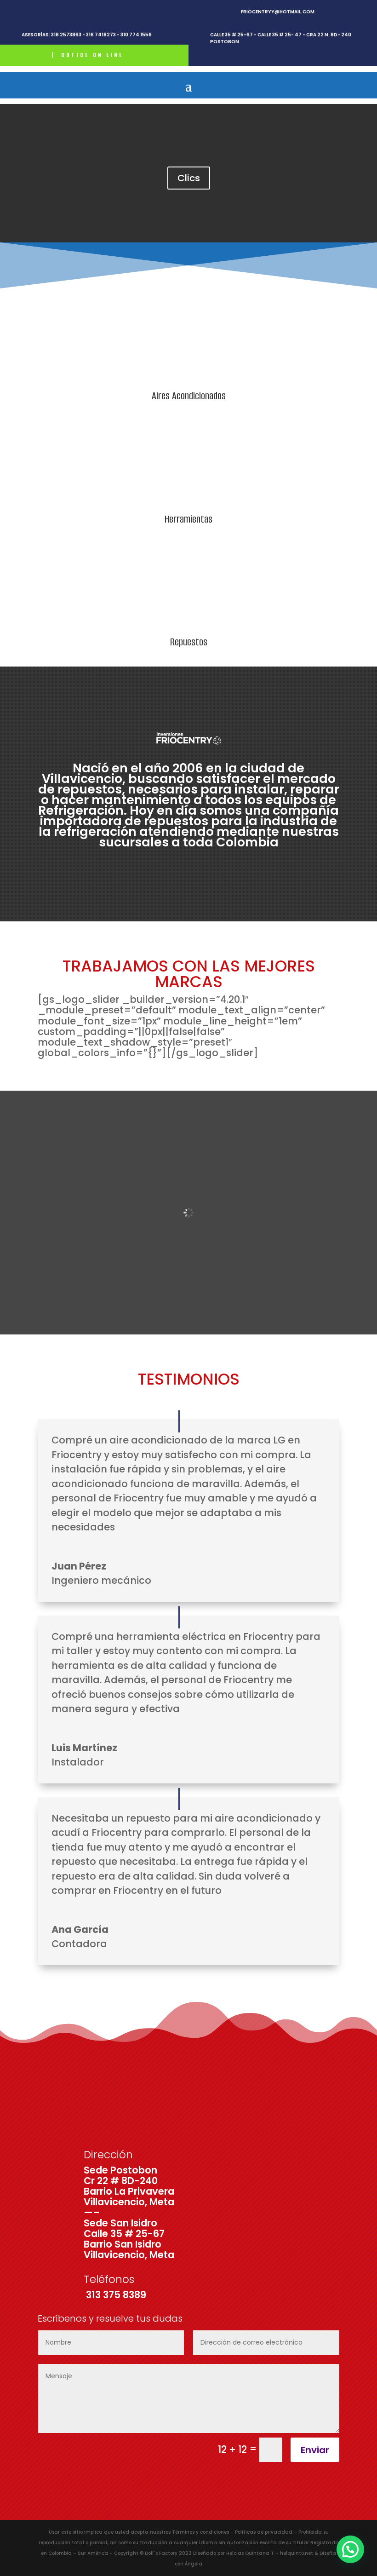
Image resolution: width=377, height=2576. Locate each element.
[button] (350, 2549)
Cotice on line (92, 55)
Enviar (315, 2450)
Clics (189, 178)
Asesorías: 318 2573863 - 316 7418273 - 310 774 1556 (87, 35)
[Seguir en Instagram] (43, 12)
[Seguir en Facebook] (26, 12)
